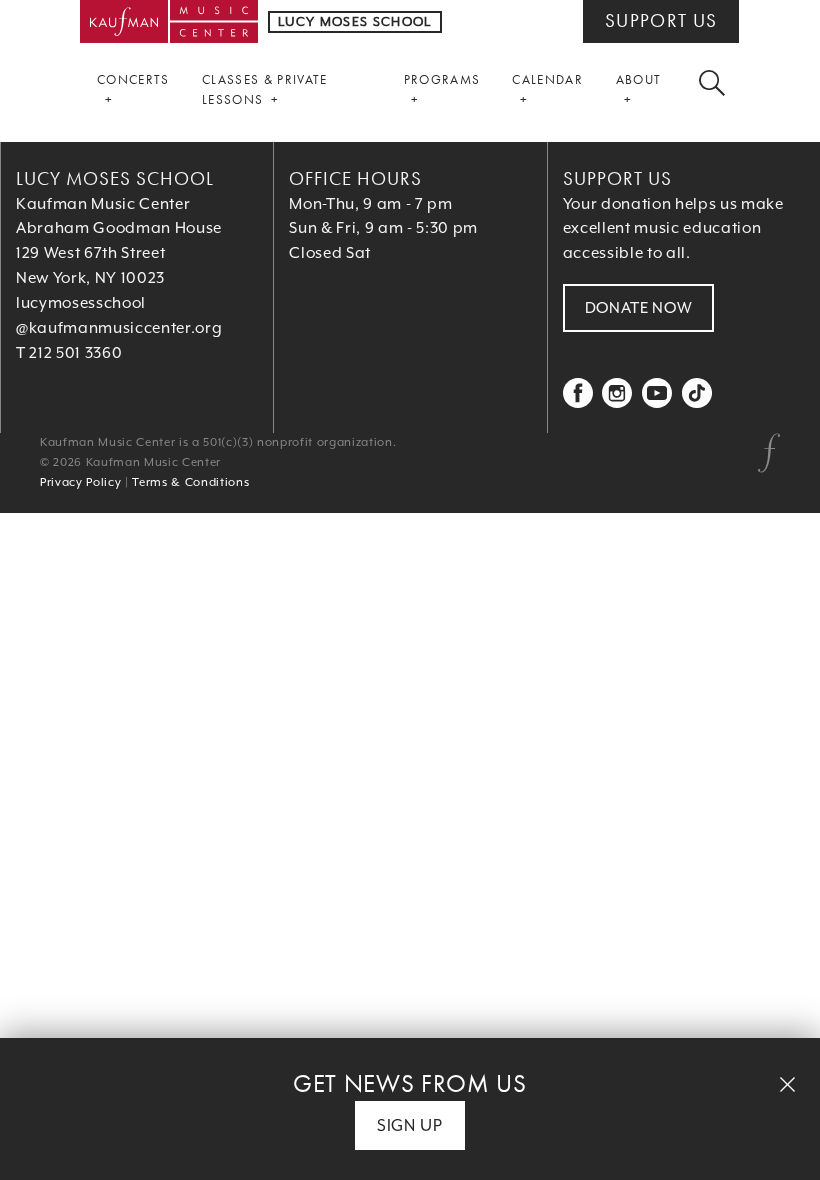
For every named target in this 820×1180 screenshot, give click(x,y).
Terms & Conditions (190, 482)
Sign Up (410, 1125)
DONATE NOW (639, 308)
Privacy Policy (80, 482)
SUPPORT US (661, 21)
